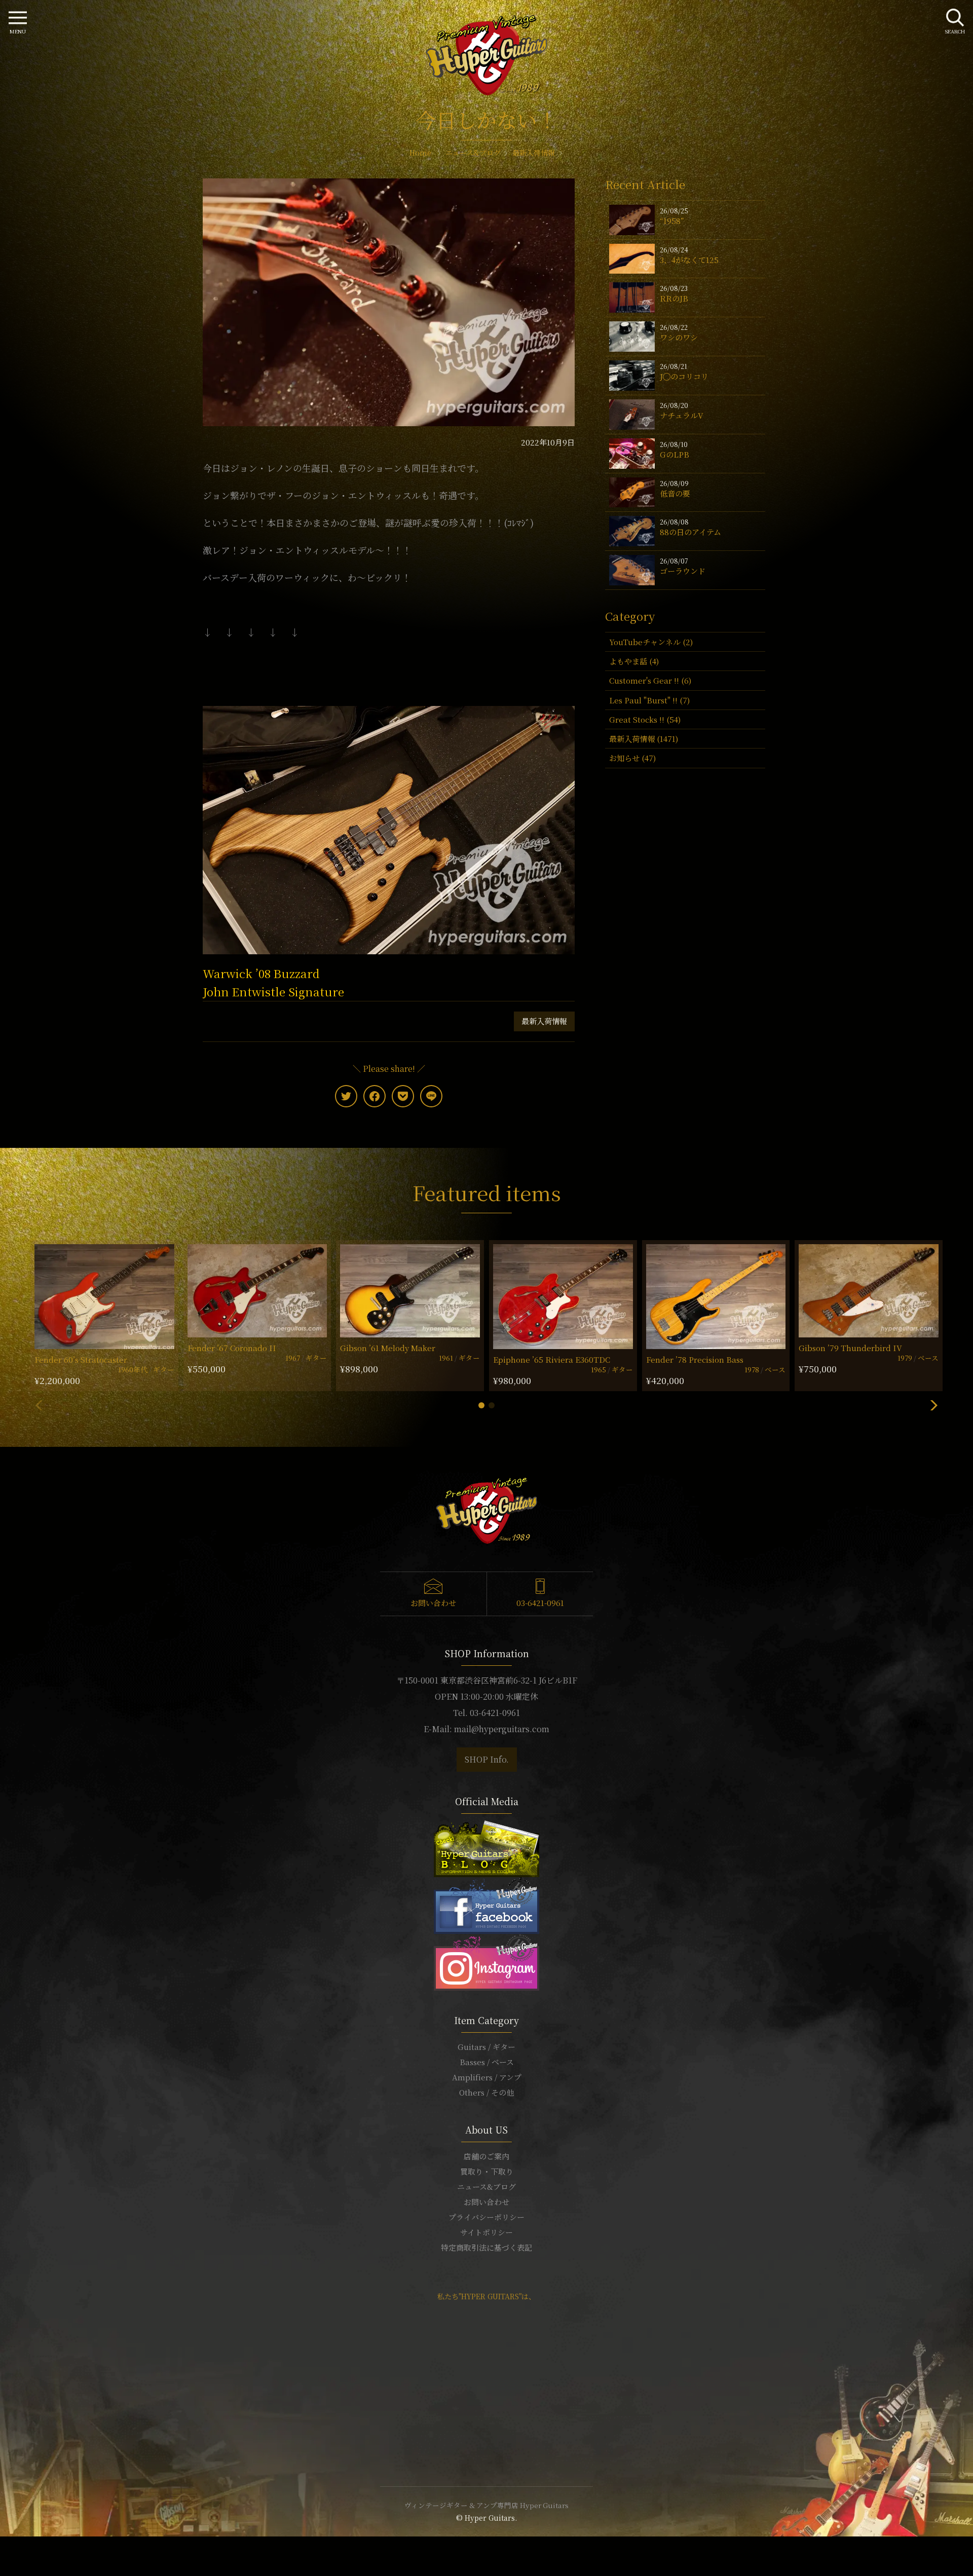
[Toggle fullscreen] (15, 2546)
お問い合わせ (433, 1603)
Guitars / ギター (486, 2047)
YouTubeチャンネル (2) (651, 642)
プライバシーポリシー (486, 2217)
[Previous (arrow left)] (3, 2558)
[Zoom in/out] (21, 2546)
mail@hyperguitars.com (502, 1729)
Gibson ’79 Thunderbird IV (850, 1348)
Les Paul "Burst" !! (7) (649, 700)
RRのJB (674, 298)
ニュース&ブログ (486, 2187)
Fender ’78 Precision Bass (695, 1359)
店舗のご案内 (486, 2156)
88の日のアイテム (690, 532)
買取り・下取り (487, 2171)
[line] (431, 1096)
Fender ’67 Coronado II (232, 1348)
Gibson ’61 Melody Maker (388, 1348)
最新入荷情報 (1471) (644, 739)
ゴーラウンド (683, 571)
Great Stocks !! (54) (645, 719)
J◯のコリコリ (684, 376)
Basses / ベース (487, 2062)
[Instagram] (486, 1961)
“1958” (672, 221)
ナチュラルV (682, 415)
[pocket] (403, 1096)
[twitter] (346, 1096)
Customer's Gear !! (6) (650, 680)
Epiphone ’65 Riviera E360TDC (552, 1359)
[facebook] (375, 1096)
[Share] (9, 2546)
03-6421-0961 (540, 1603)
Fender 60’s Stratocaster (81, 1359)
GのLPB (675, 454)
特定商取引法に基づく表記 (486, 2247)
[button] (481, 1405)
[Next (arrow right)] (9, 2558)
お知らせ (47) (632, 758)
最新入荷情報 (544, 1021)
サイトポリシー (486, 2232)
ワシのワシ (679, 337)
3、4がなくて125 (689, 260)
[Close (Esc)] (3, 2546)
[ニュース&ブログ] (486, 1847)
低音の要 (675, 493)
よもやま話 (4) (634, 661)
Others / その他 (486, 2092)
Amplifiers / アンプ (487, 2077)
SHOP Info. (487, 1759)
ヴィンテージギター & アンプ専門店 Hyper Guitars (486, 2505)
